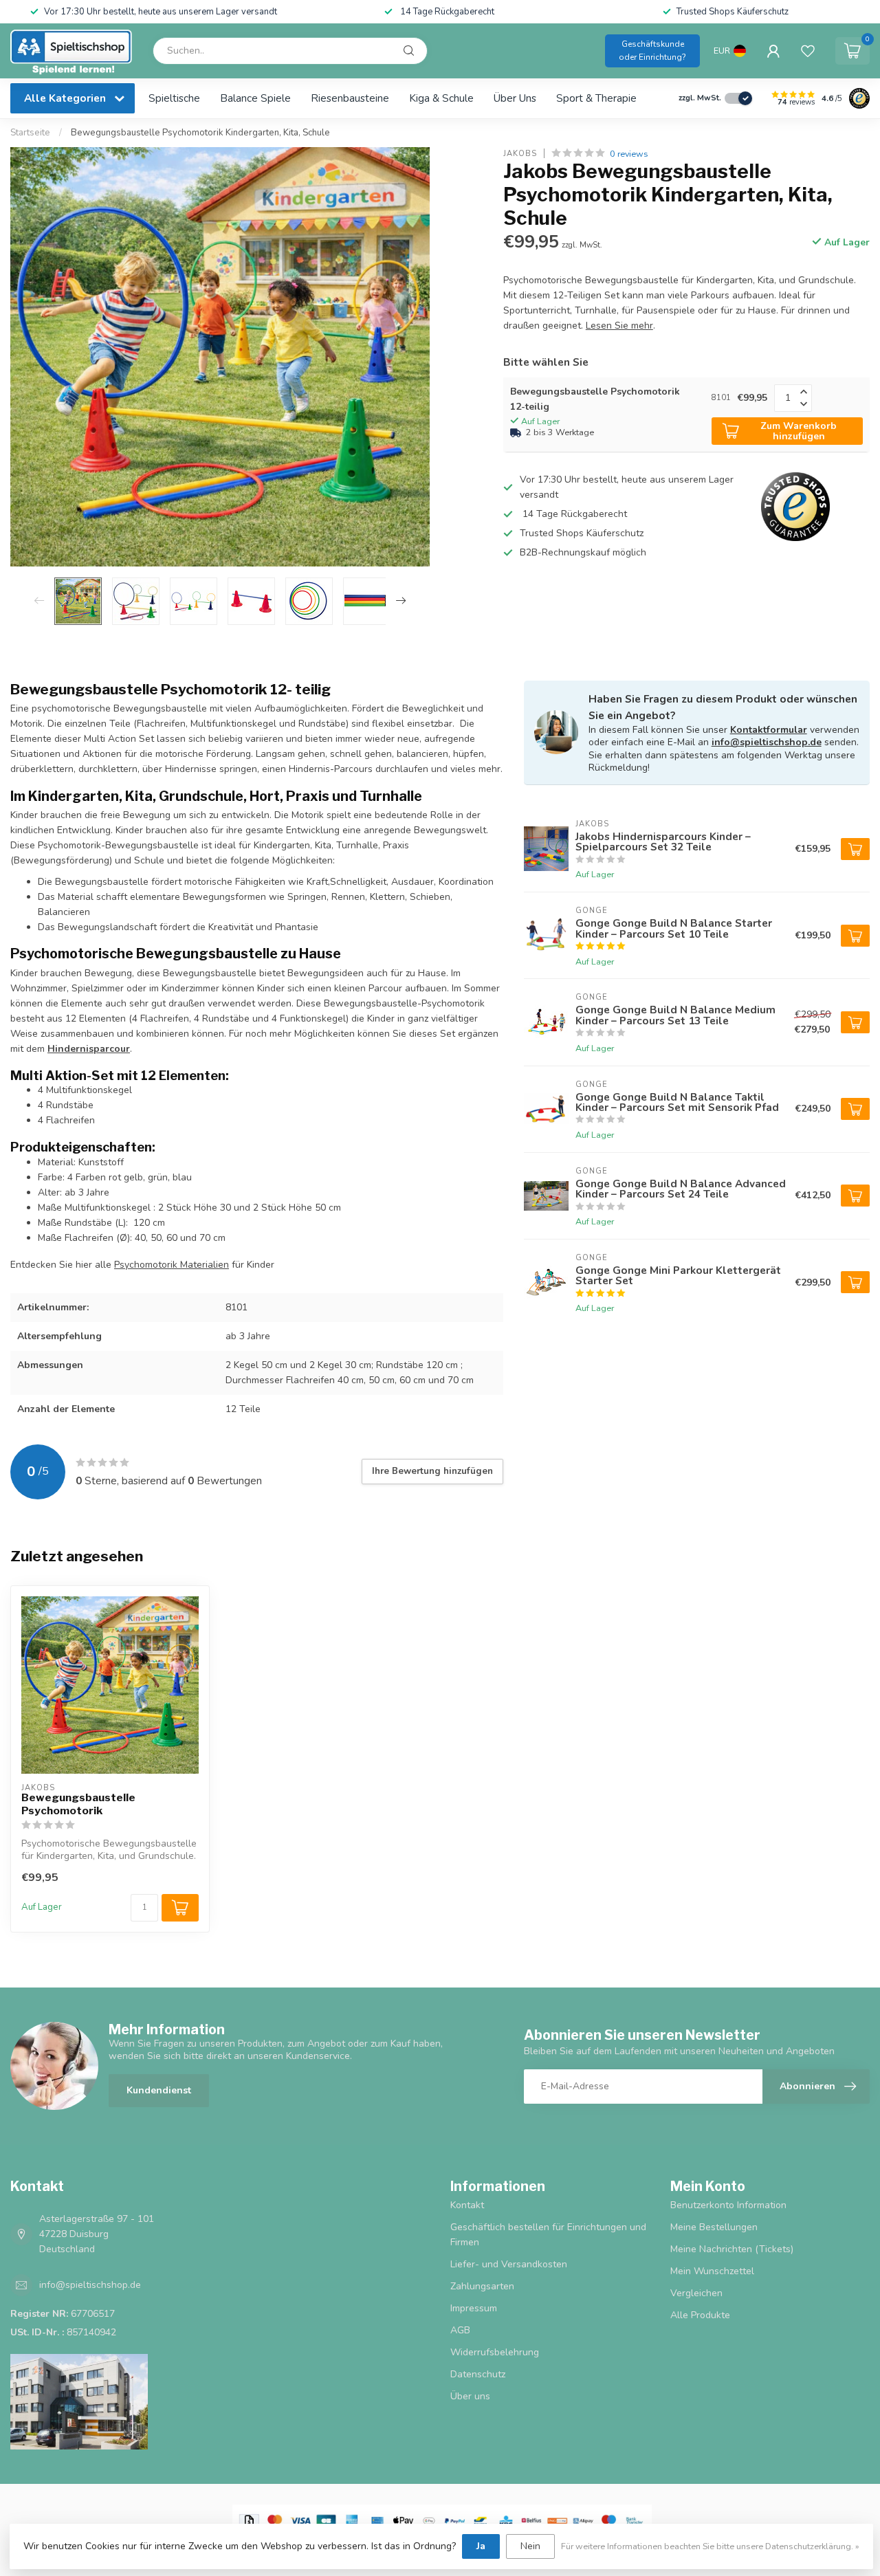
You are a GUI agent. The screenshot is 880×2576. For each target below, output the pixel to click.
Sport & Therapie (596, 98)
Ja (481, 2546)
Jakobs (520, 154)
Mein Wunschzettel (712, 2271)
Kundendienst (159, 2090)
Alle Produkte (700, 2315)
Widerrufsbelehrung (495, 2352)
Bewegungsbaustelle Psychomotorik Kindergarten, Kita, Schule (200, 133)
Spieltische (174, 98)
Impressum (474, 2308)
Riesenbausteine (350, 98)
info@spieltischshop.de (767, 742)
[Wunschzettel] (808, 51)
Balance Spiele (255, 98)
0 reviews (629, 154)
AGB (460, 2330)
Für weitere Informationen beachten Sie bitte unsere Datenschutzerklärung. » (710, 2546)
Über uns (515, 98)
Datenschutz (478, 2374)
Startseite (30, 133)
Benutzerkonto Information (728, 2205)
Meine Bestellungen (714, 2227)
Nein (530, 2546)
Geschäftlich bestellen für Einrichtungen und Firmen (548, 2235)
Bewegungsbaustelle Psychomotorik (78, 1804)
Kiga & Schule (441, 98)
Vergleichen (696, 2293)
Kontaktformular (769, 730)
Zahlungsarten (482, 2286)
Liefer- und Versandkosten (509, 2264)
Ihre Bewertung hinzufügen (432, 1471)
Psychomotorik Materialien (172, 1265)
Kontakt (467, 2205)
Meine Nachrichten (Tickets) (732, 2249)
